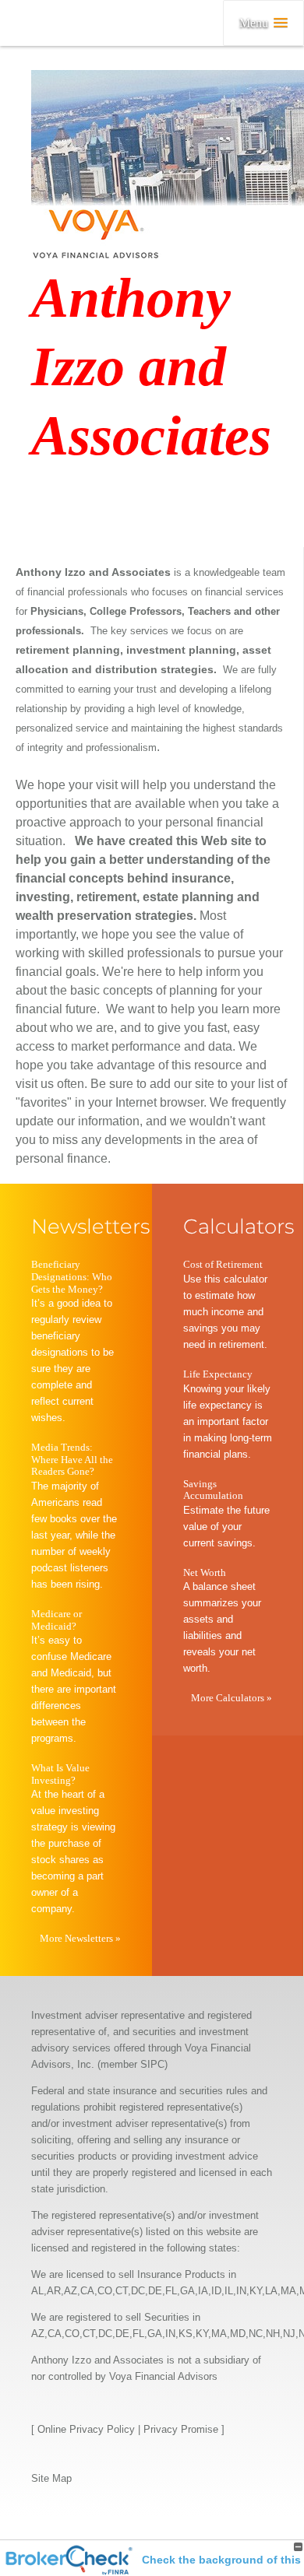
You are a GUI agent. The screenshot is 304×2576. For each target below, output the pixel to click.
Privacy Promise (181, 2429)
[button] (263, 23)
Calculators (239, 1227)
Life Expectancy (218, 1374)
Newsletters (90, 1227)
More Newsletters (80, 1938)
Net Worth (205, 1572)
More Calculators (232, 1698)
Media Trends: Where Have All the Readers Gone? (72, 1459)
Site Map (51, 2478)
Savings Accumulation (213, 1490)
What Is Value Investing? (60, 1774)
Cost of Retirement (223, 1264)
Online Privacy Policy (86, 2429)
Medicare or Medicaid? (57, 1620)
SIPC (152, 2064)
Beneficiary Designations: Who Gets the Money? (72, 1276)
